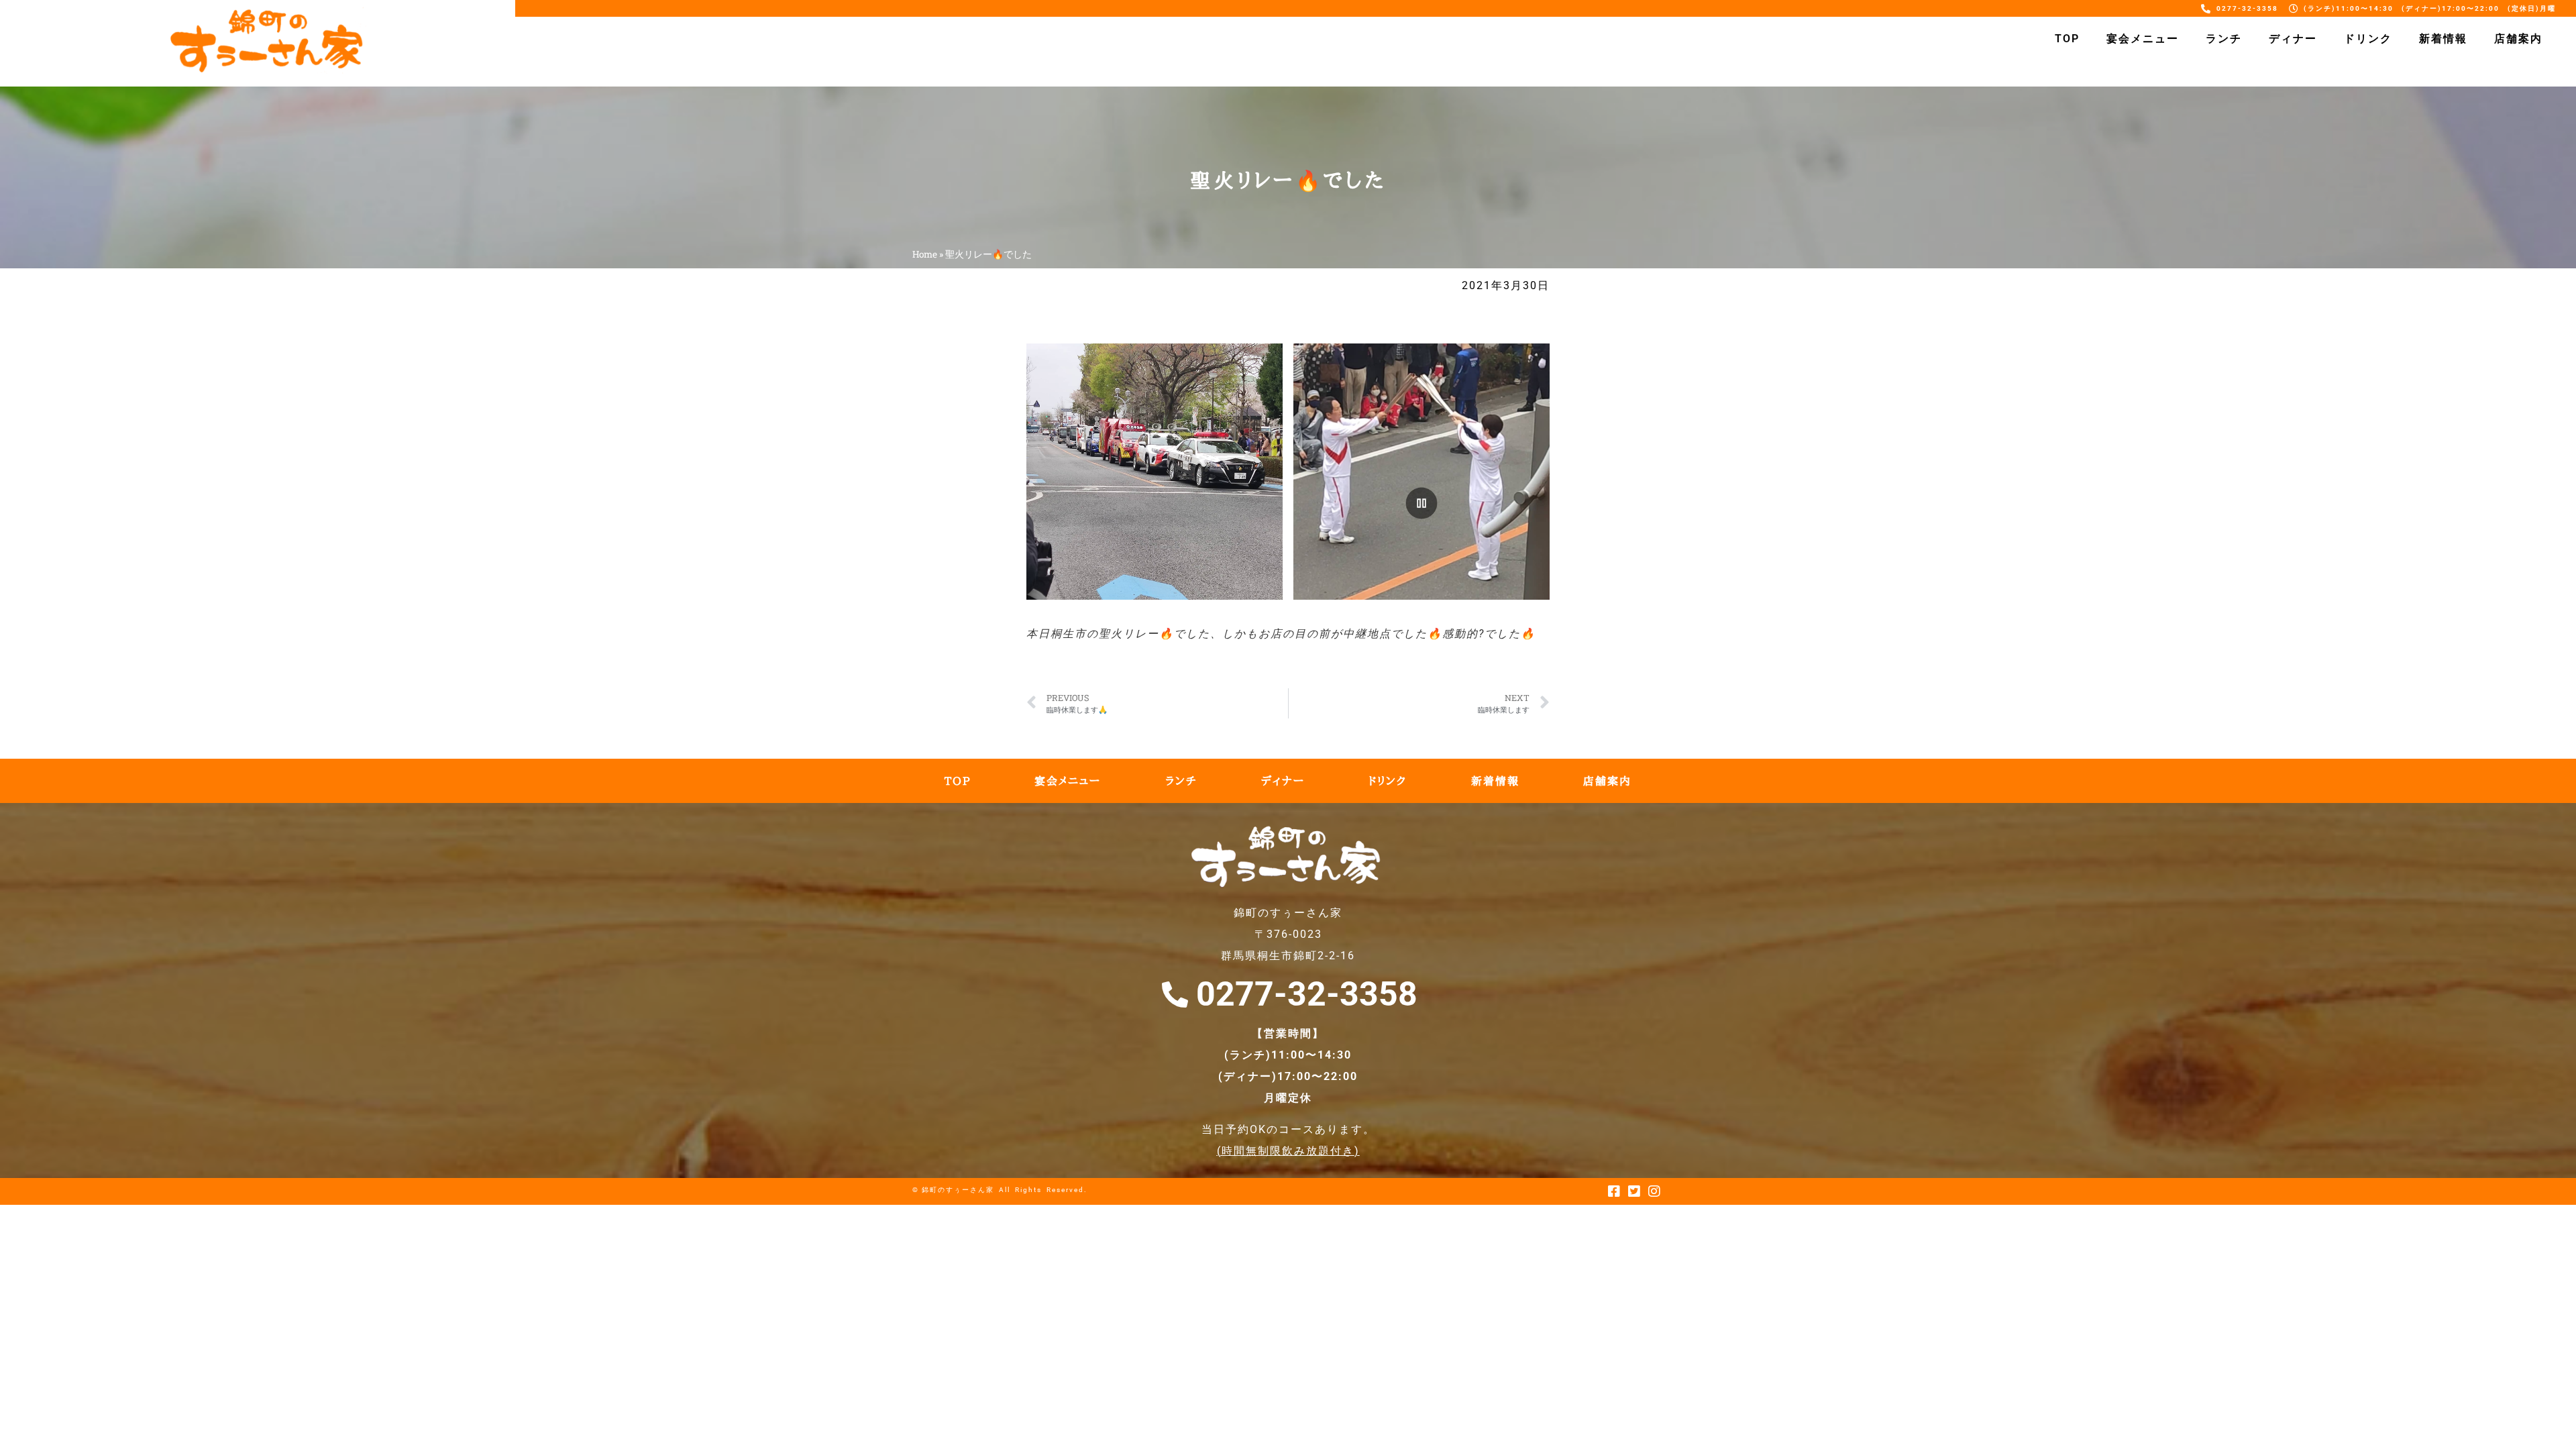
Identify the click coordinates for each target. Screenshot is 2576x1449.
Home (925, 254)
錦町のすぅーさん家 (958, 1190)
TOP (2067, 39)
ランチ (2224, 39)
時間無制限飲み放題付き (1288, 1151)
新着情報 (2443, 39)
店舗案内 (2518, 39)
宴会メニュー (2143, 39)
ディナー (2293, 39)
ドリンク (2368, 39)
